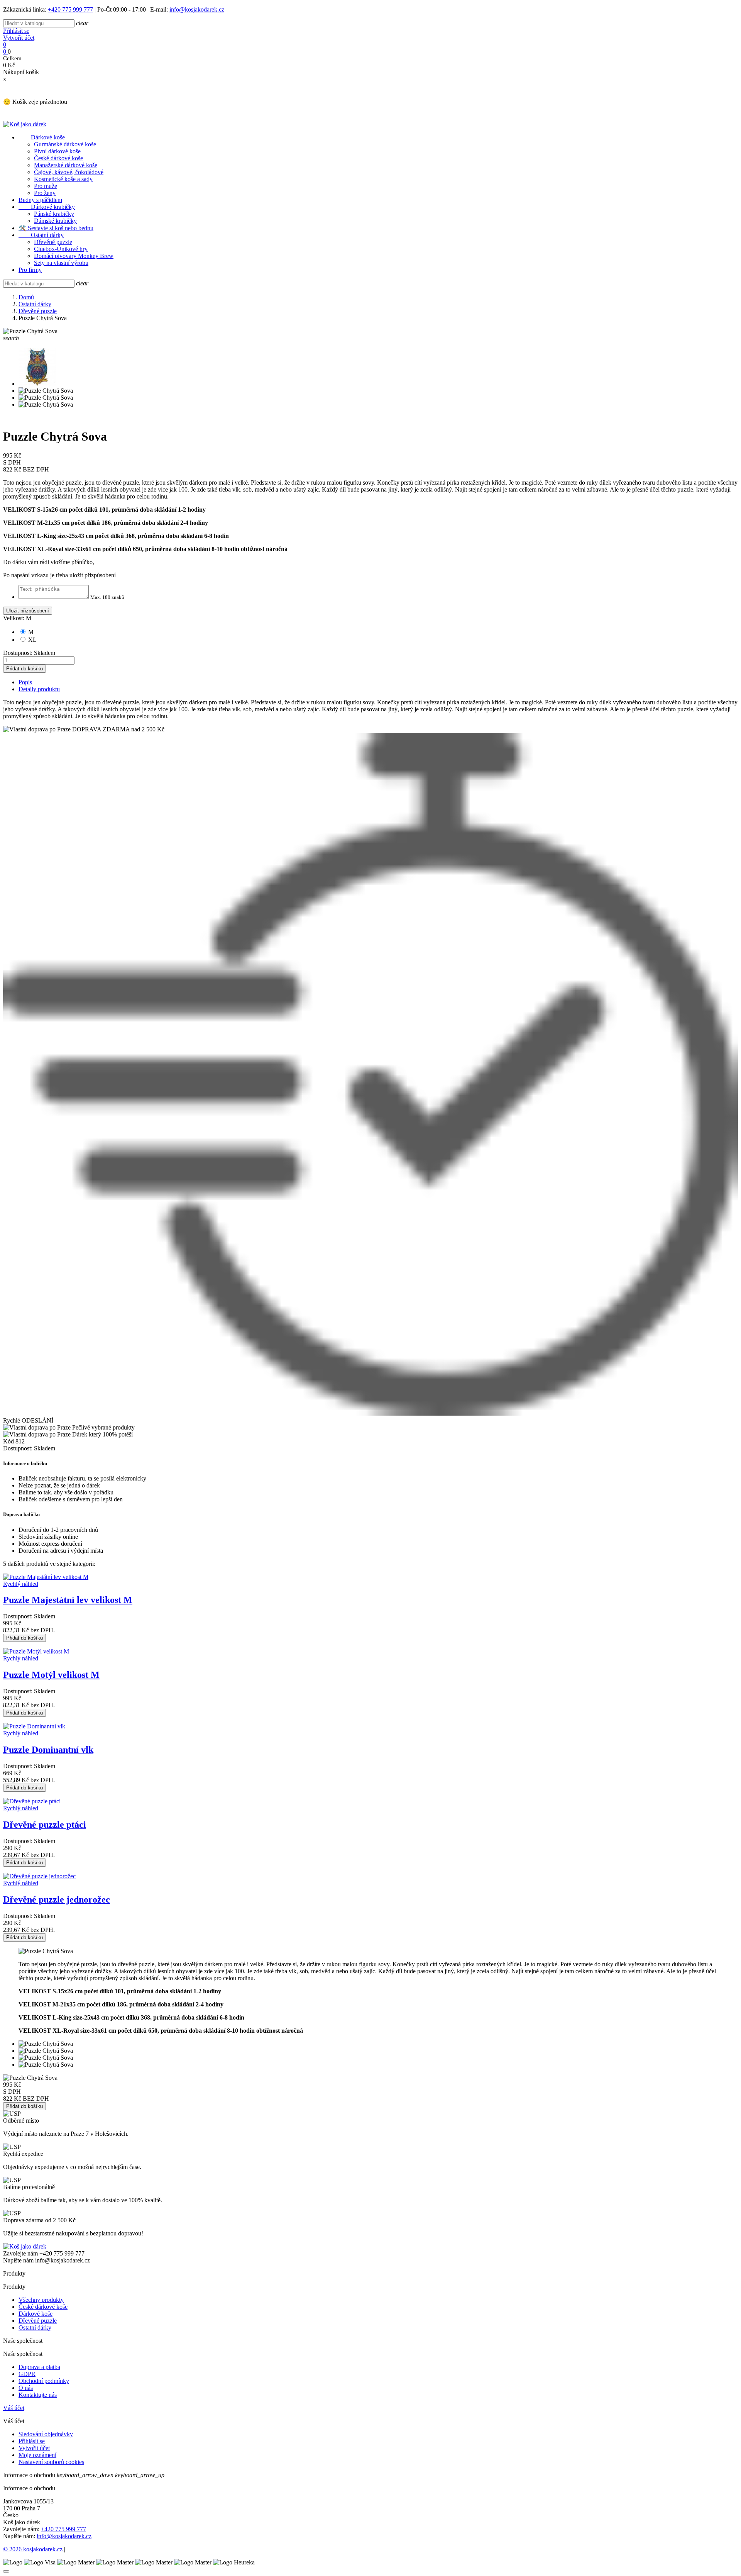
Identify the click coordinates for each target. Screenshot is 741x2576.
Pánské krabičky (54, 214)
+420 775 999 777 (70, 9)
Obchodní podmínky (44, 2381)
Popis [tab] (25, 682)
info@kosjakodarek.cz (197, 9)
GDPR (27, 2374)
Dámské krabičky (55, 221)
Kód (9, 1441)
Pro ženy (45, 193)
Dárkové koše (42, 137)
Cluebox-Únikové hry (61, 249)
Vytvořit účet (19, 38)
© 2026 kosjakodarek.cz (34, 2549)
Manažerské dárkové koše (66, 165)
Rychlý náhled (21, 1584)
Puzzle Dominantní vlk (48, 1750)
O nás (26, 2388)
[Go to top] (6, 2571)
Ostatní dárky (41, 235)
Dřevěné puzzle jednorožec (57, 1899)
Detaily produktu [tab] (39, 689)
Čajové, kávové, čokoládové (69, 172)
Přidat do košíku (25, 669)
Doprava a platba (39, 2367)
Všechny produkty (41, 2300)
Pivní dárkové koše (57, 151)
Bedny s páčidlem (40, 200)
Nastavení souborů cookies (51, 2462)
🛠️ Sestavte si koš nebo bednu (56, 228)
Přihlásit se (16, 31)
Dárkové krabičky (47, 207)
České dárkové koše (58, 158)
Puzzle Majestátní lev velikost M (68, 1600)
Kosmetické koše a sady (63, 179)
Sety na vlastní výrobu (61, 263)
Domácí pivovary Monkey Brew (74, 256)
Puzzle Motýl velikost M (51, 1675)
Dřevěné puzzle (53, 242)
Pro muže (46, 186)
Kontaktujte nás (38, 2395)
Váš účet (14, 2408)
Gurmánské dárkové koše (65, 144)
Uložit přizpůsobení (28, 611)
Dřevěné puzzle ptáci (45, 1825)
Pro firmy (30, 270)
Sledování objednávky (46, 2434)
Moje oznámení (37, 2455)
